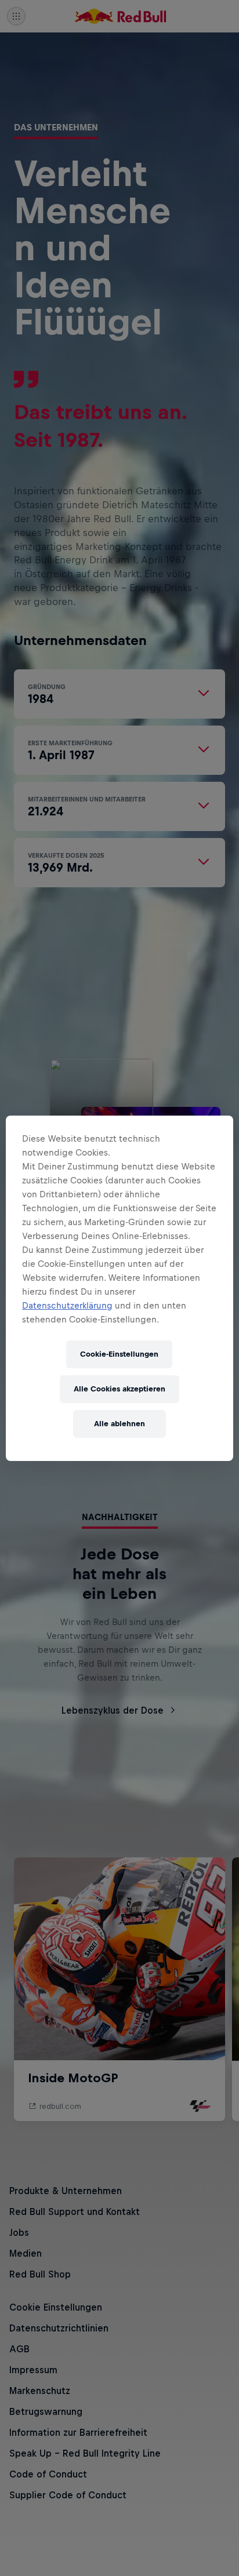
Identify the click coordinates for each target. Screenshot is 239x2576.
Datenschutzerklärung (67, 1305)
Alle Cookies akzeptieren (119, 1389)
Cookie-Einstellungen (119, 1354)
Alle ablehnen (119, 1424)
